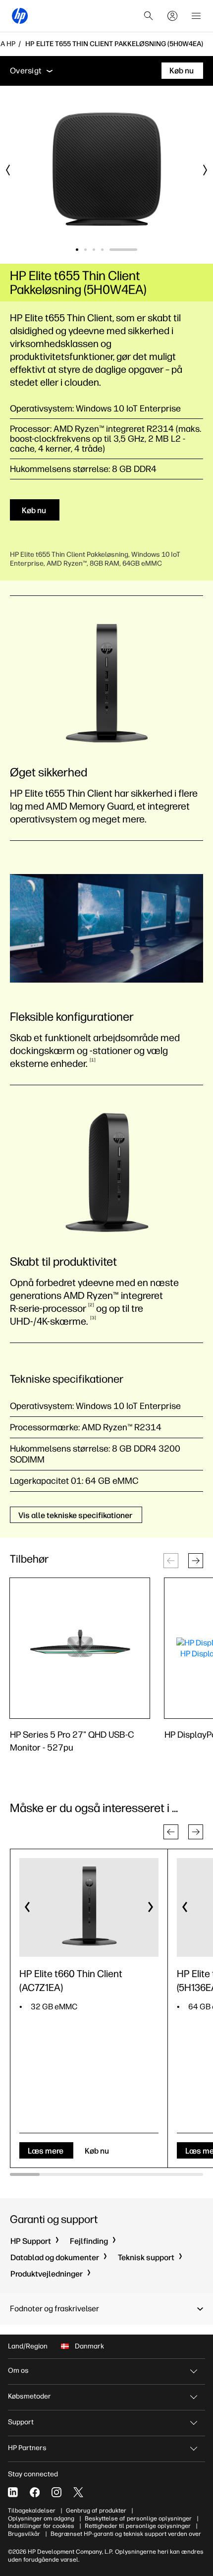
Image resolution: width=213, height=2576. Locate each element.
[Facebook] (35, 2492)
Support (21, 2422)
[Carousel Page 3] (119, 250)
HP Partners (27, 2448)
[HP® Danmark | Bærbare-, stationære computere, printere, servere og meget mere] (20, 16)
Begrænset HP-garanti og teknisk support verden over (126, 2534)
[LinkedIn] (13, 2492)
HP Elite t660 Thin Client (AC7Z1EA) (71, 1981)
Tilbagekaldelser (32, 2511)
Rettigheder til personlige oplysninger (138, 2526)
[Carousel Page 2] (111, 250)
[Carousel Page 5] (136, 250)
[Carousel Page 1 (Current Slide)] (90, 250)
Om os (18, 2371)
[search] (149, 16)
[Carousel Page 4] (128, 250)
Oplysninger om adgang (41, 2518)
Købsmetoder (29, 2396)
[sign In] (172, 16)
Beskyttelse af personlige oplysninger (138, 2518)
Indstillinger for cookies (41, 2526)
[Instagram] (56, 2492)
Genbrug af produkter (96, 2511)
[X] (78, 2492)
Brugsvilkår (24, 2534)
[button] (196, 1561)
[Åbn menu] (196, 16)
